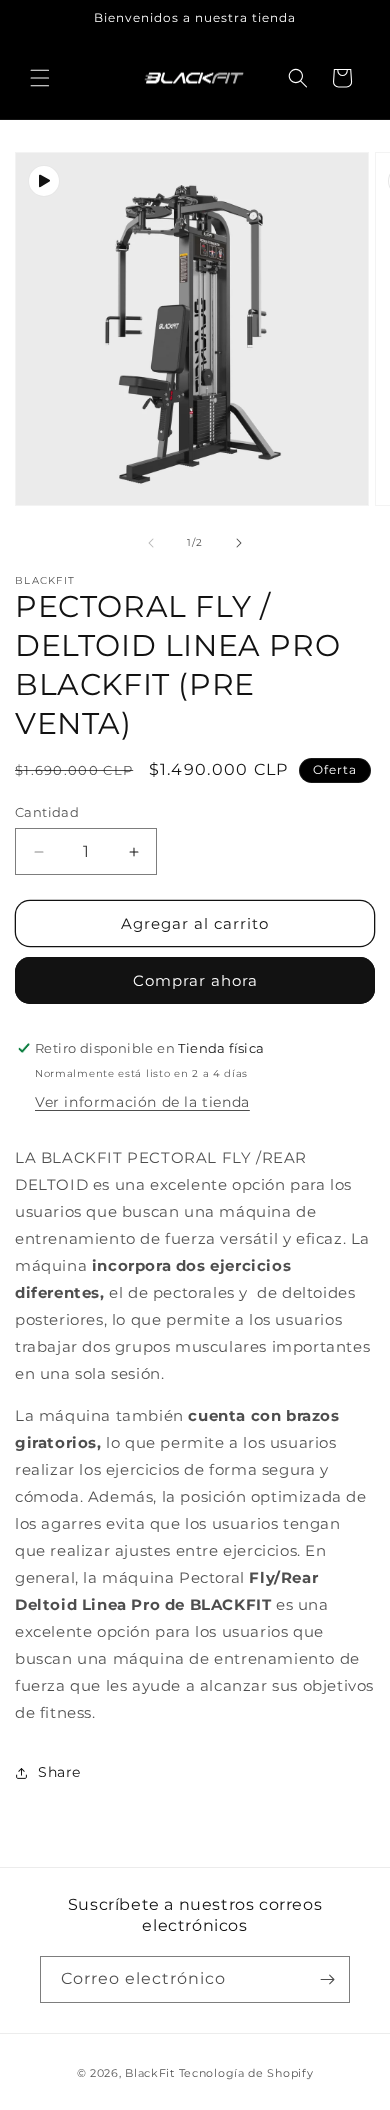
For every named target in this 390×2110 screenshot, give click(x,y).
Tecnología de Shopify (246, 2073)
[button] (40, 78)
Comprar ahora (195, 980)
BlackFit (150, 2073)
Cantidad (47, 812)
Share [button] (59, 1772)
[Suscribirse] (327, 1979)
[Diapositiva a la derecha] (239, 543)
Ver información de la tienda (142, 1102)
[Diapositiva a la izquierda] (151, 543)
